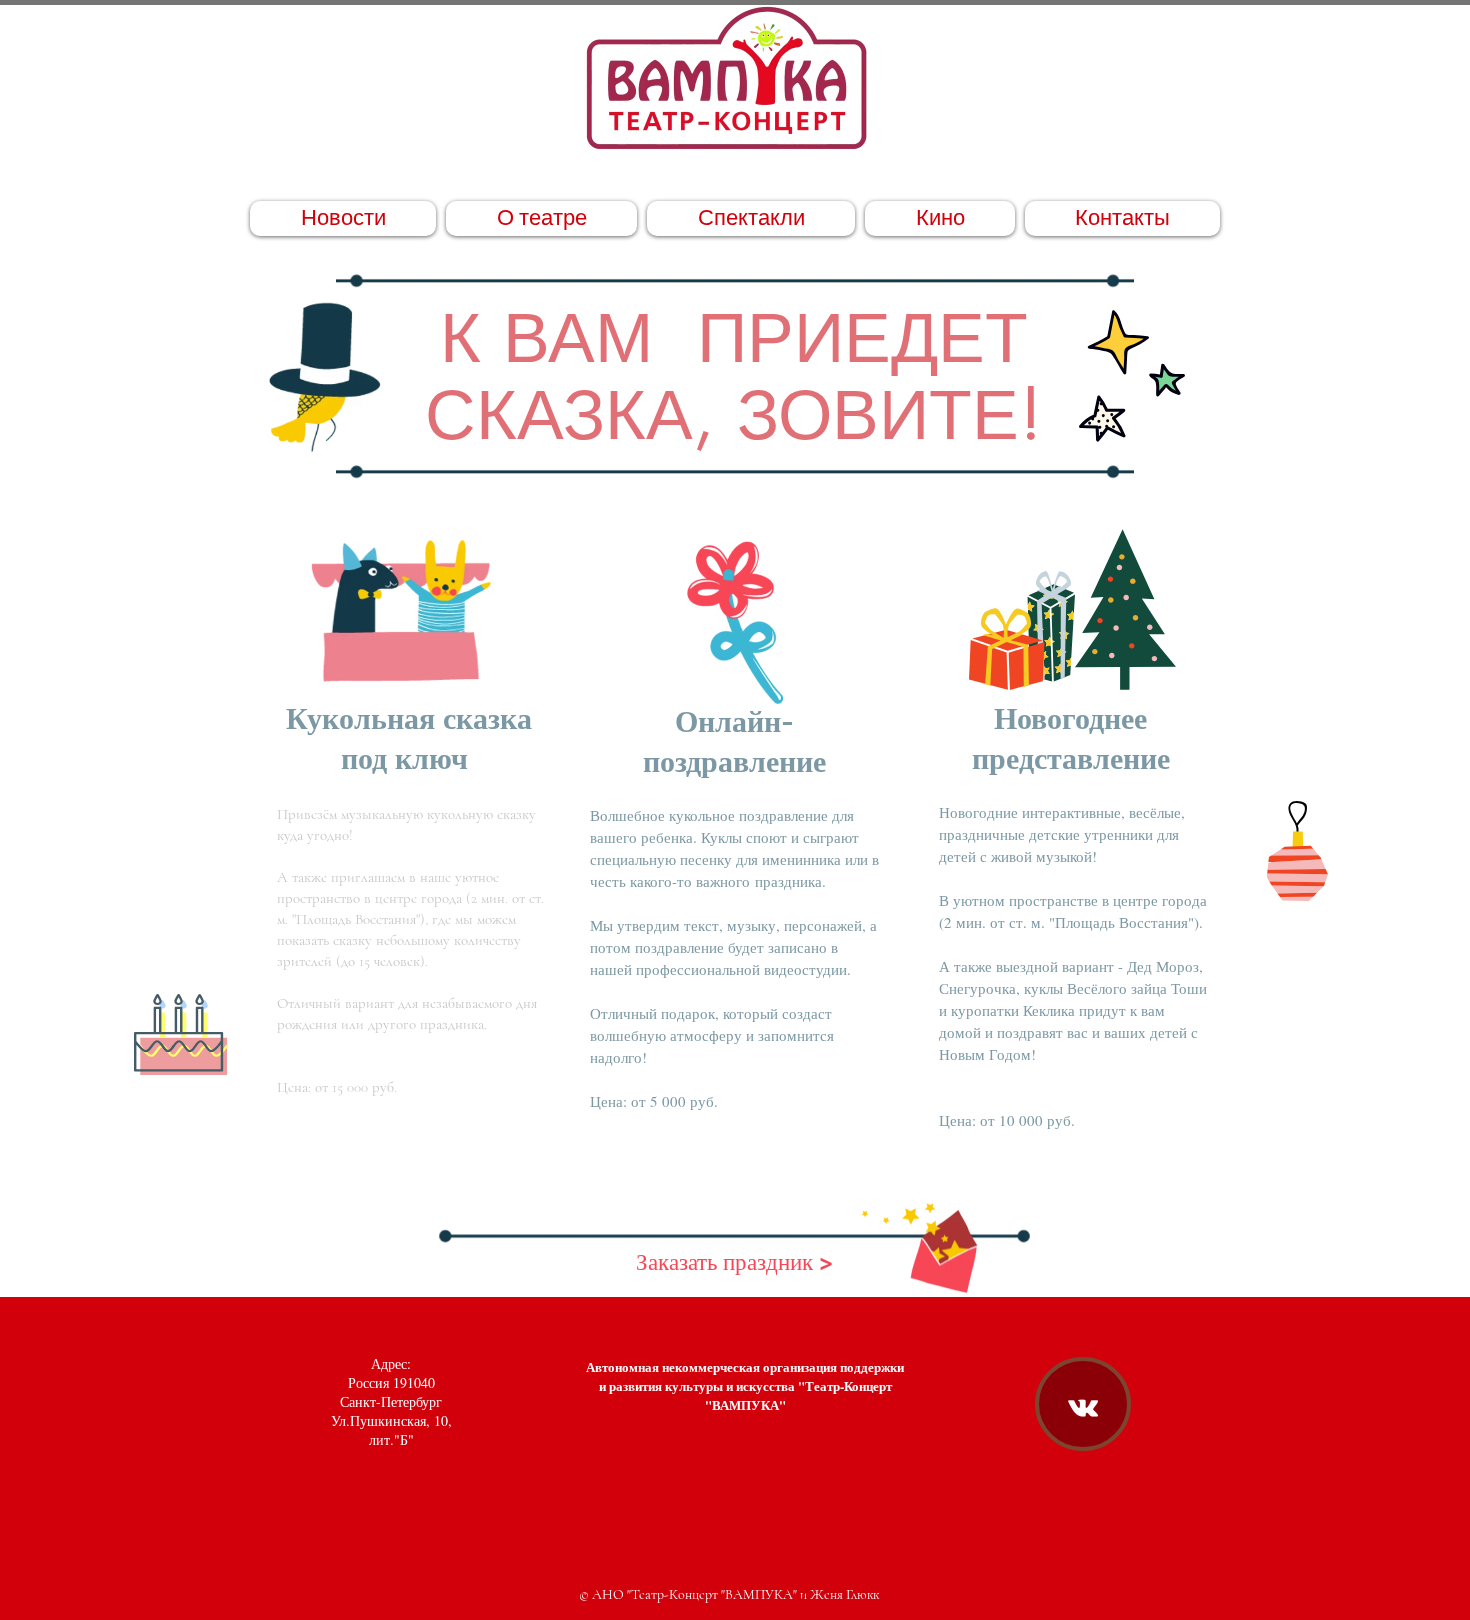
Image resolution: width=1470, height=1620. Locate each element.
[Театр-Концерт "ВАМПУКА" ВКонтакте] (1083, 1408)
